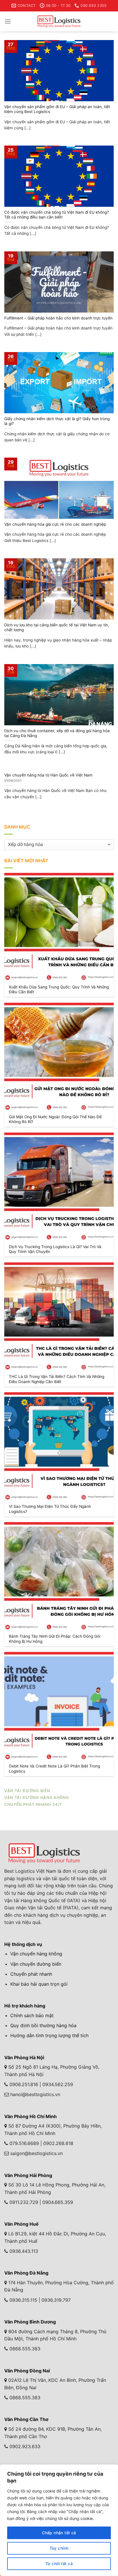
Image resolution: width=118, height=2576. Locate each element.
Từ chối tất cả (59, 2564)
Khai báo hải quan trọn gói (39, 1984)
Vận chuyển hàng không (36, 1954)
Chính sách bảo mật (32, 2015)
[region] (59, 2520)
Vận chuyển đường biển (36, 1964)
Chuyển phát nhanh (31, 1974)
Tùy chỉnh (59, 2548)
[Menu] (8, 21)
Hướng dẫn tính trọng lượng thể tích (49, 2035)
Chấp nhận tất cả (59, 2533)
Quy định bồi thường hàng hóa (43, 2025)
